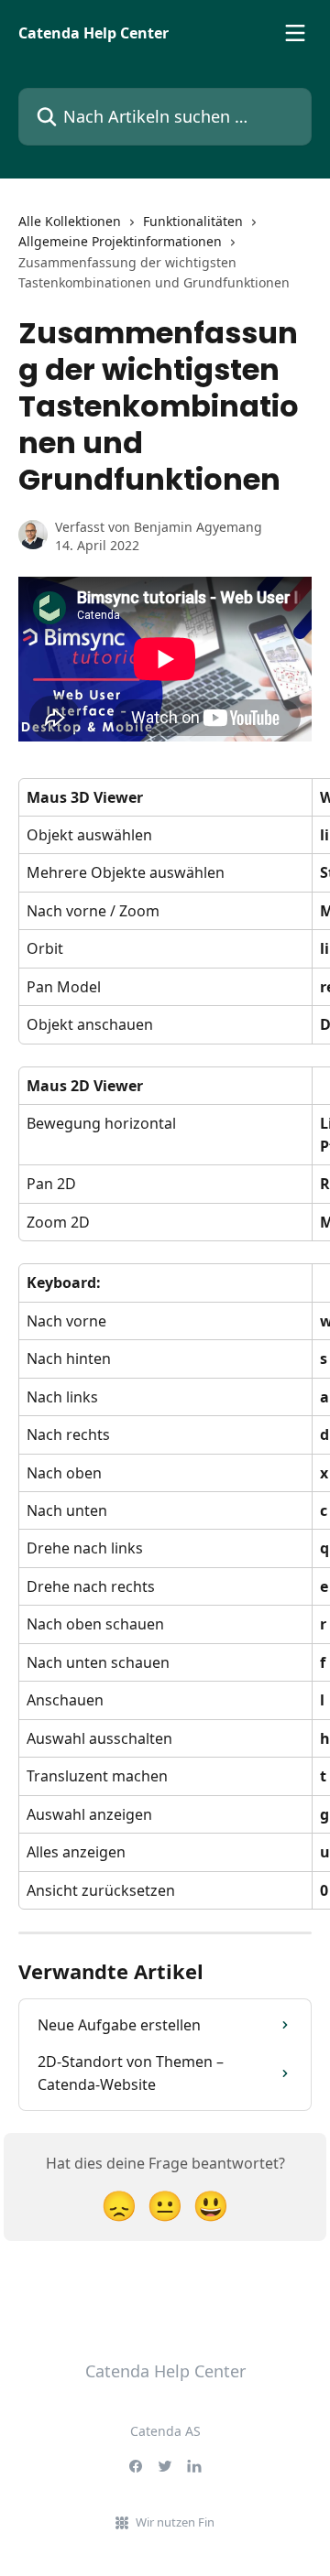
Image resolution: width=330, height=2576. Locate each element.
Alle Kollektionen (70, 221)
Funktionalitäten (193, 221)
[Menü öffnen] (295, 33)
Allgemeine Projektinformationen (120, 241)
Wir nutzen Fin (175, 2522)
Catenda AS (165, 2431)
